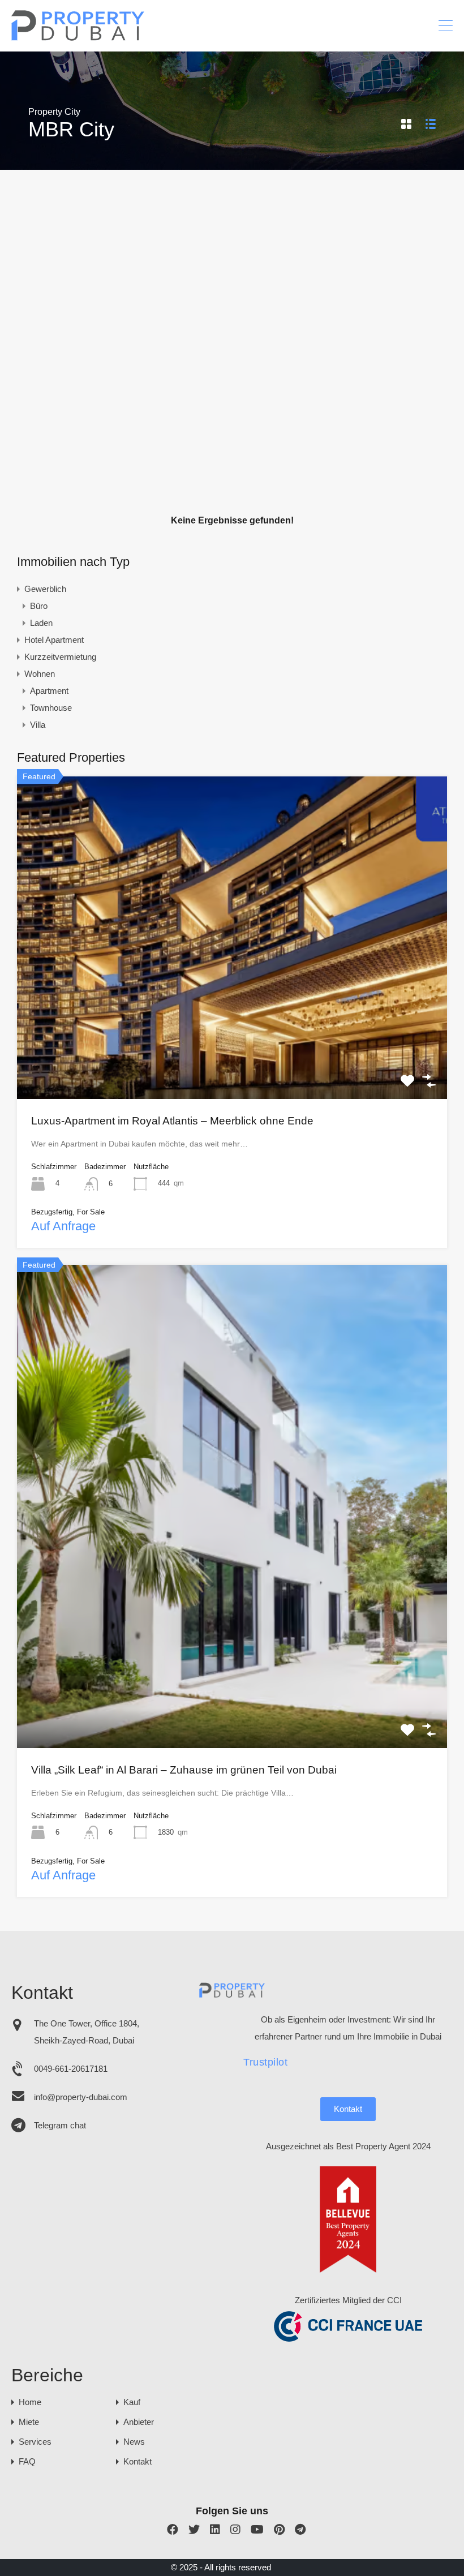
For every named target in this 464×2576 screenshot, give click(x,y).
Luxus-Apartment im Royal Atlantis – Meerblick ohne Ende (172, 1121)
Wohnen (40, 674)
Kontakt (348, 2109)
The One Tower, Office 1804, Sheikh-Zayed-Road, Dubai (87, 2032)
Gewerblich (45, 589)
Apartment (49, 691)
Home (30, 2402)
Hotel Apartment (54, 640)
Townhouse (51, 708)
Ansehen (232, 1034)
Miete (29, 2422)
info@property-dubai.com (81, 2097)
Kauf (132, 2402)
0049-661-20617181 (71, 2069)
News (134, 2442)
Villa (38, 725)
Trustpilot (265, 2062)
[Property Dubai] (78, 38)
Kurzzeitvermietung (60, 657)
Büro (39, 606)
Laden (41, 623)
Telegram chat (60, 2125)
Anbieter (139, 2422)
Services (35, 2442)
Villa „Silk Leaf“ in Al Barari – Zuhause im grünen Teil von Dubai (184, 1770)
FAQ (27, 2461)
